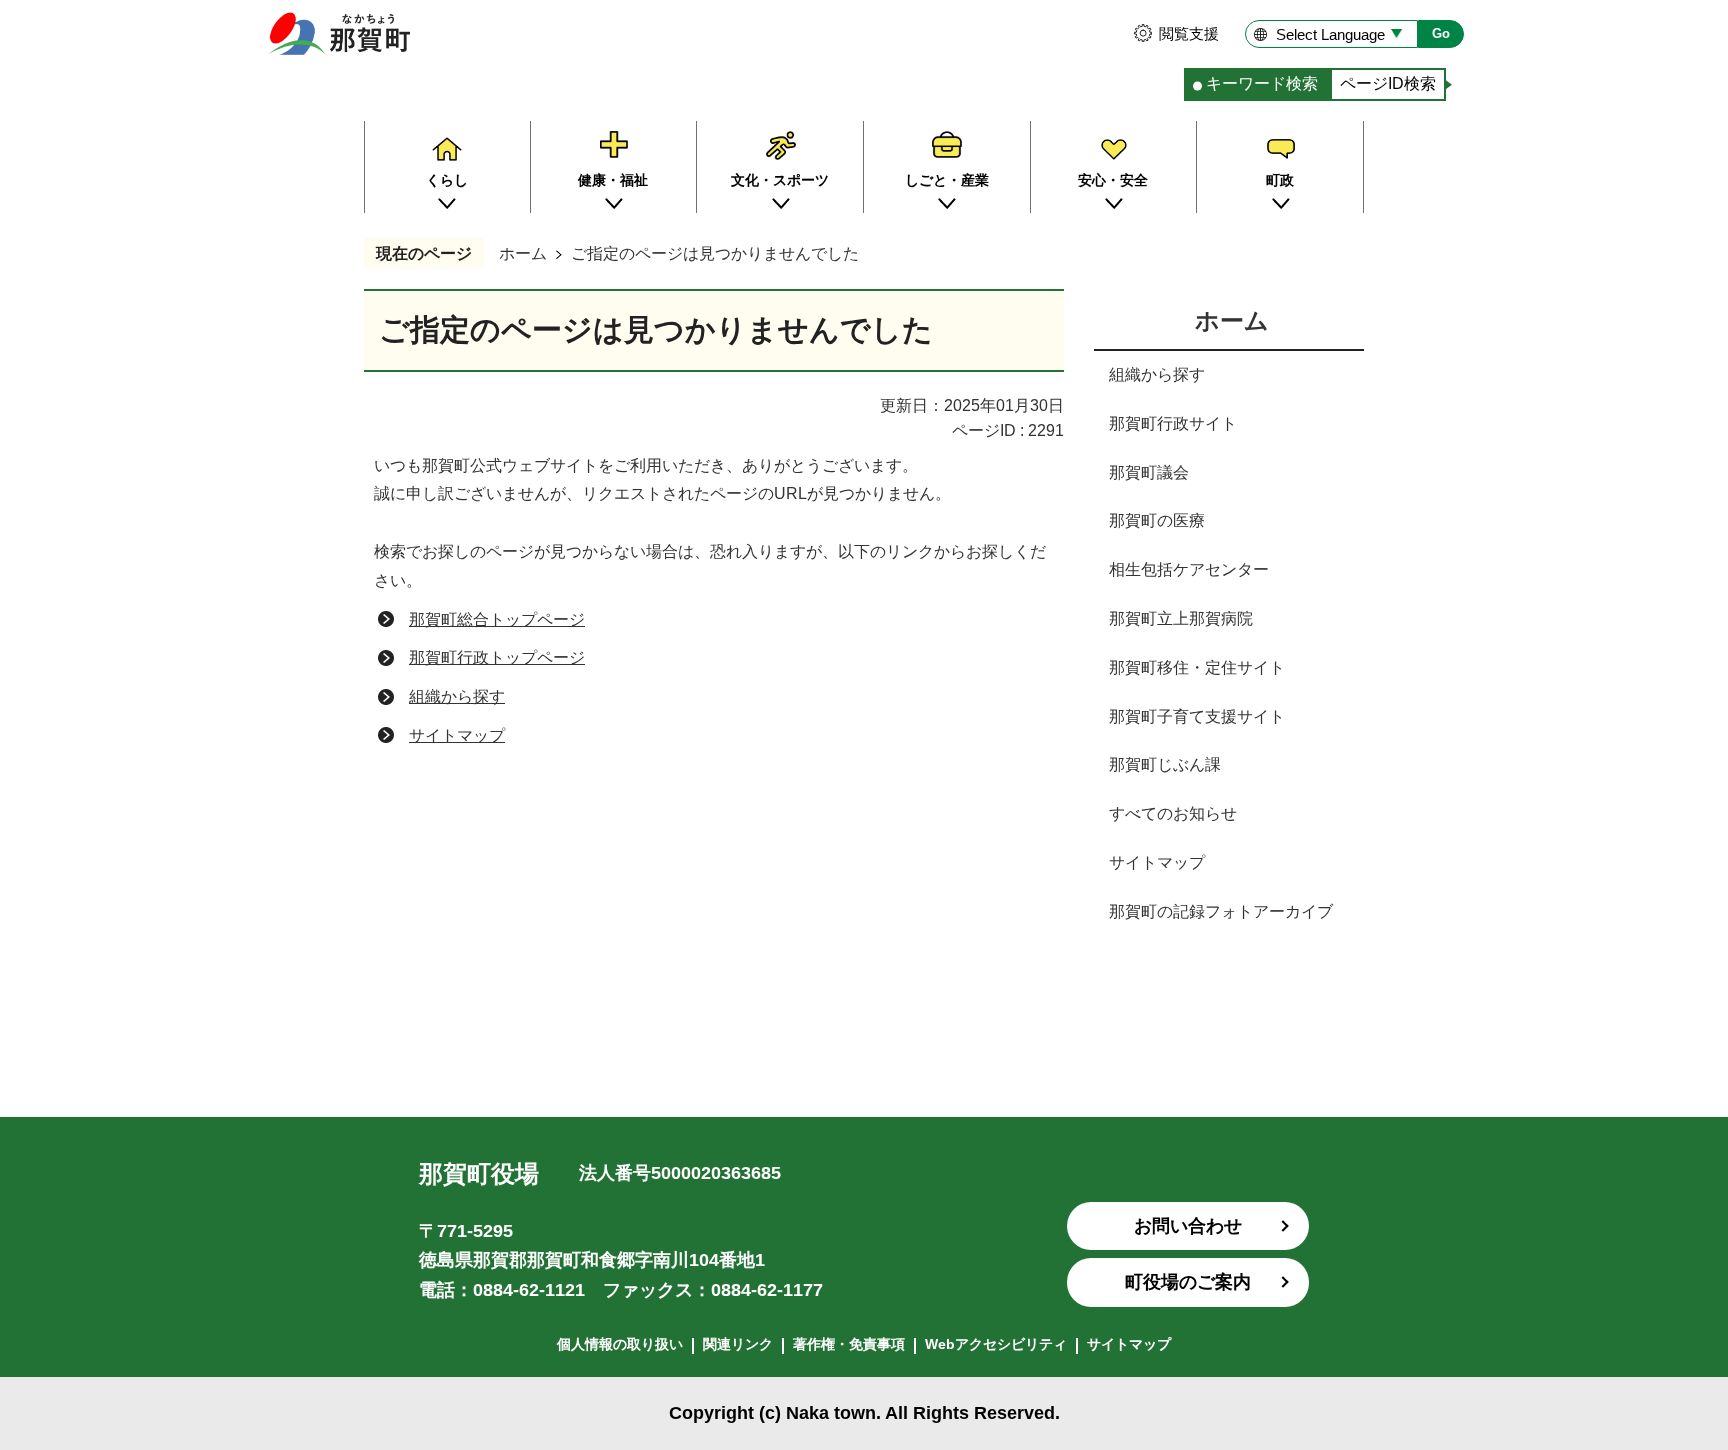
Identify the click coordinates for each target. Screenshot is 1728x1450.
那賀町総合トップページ (497, 619)
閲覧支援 (1189, 33)
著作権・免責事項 (849, 1344)
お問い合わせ (1188, 1226)
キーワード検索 (1262, 83)
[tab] (1257, 84)
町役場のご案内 (1188, 1282)
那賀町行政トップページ (497, 657)
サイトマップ (457, 735)
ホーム (523, 253)
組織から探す (457, 696)
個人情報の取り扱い (620, 1344)
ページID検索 (1388, 83)
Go (1441, 33)
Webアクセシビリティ (996, 1344)
